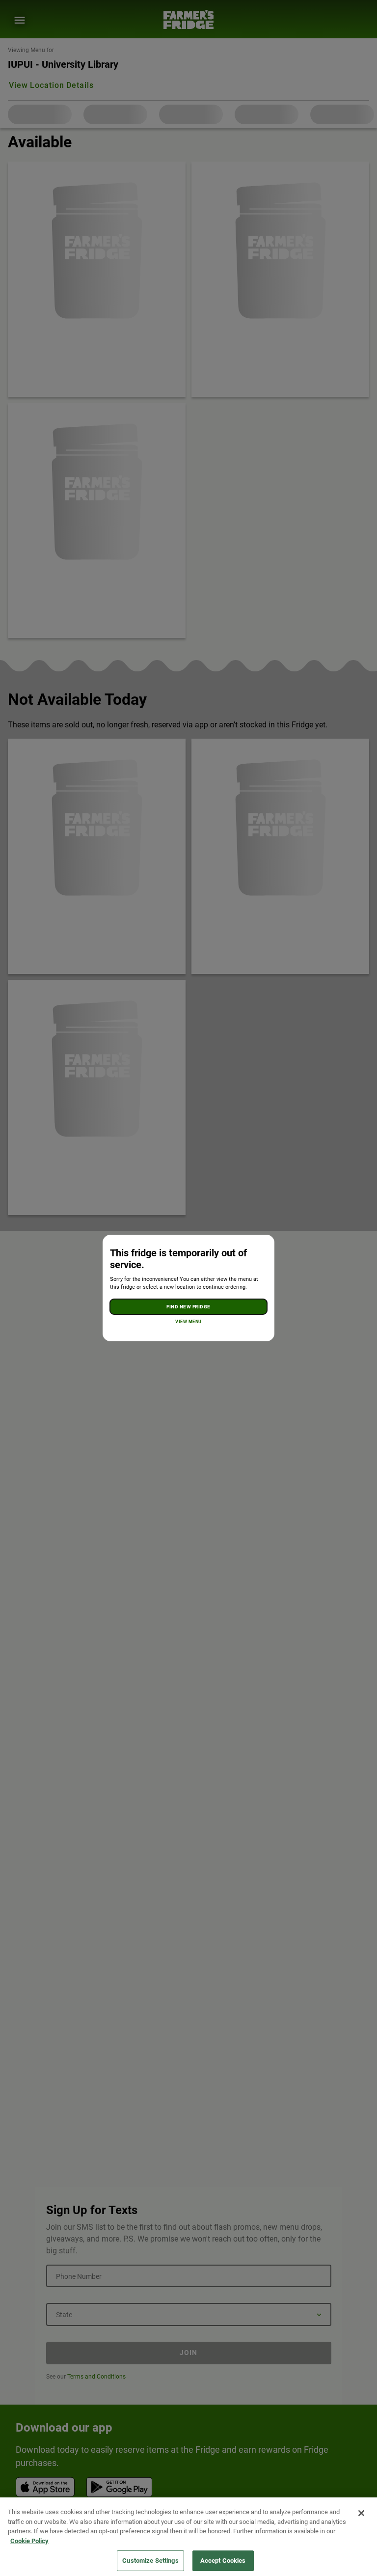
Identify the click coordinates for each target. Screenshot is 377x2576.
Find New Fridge (188, 1307)
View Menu (188, 1322)
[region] (188, 2537)
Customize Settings (150, 2561)
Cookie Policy (29, 2541)
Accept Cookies (223, 2561)
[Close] (361, 2513)
